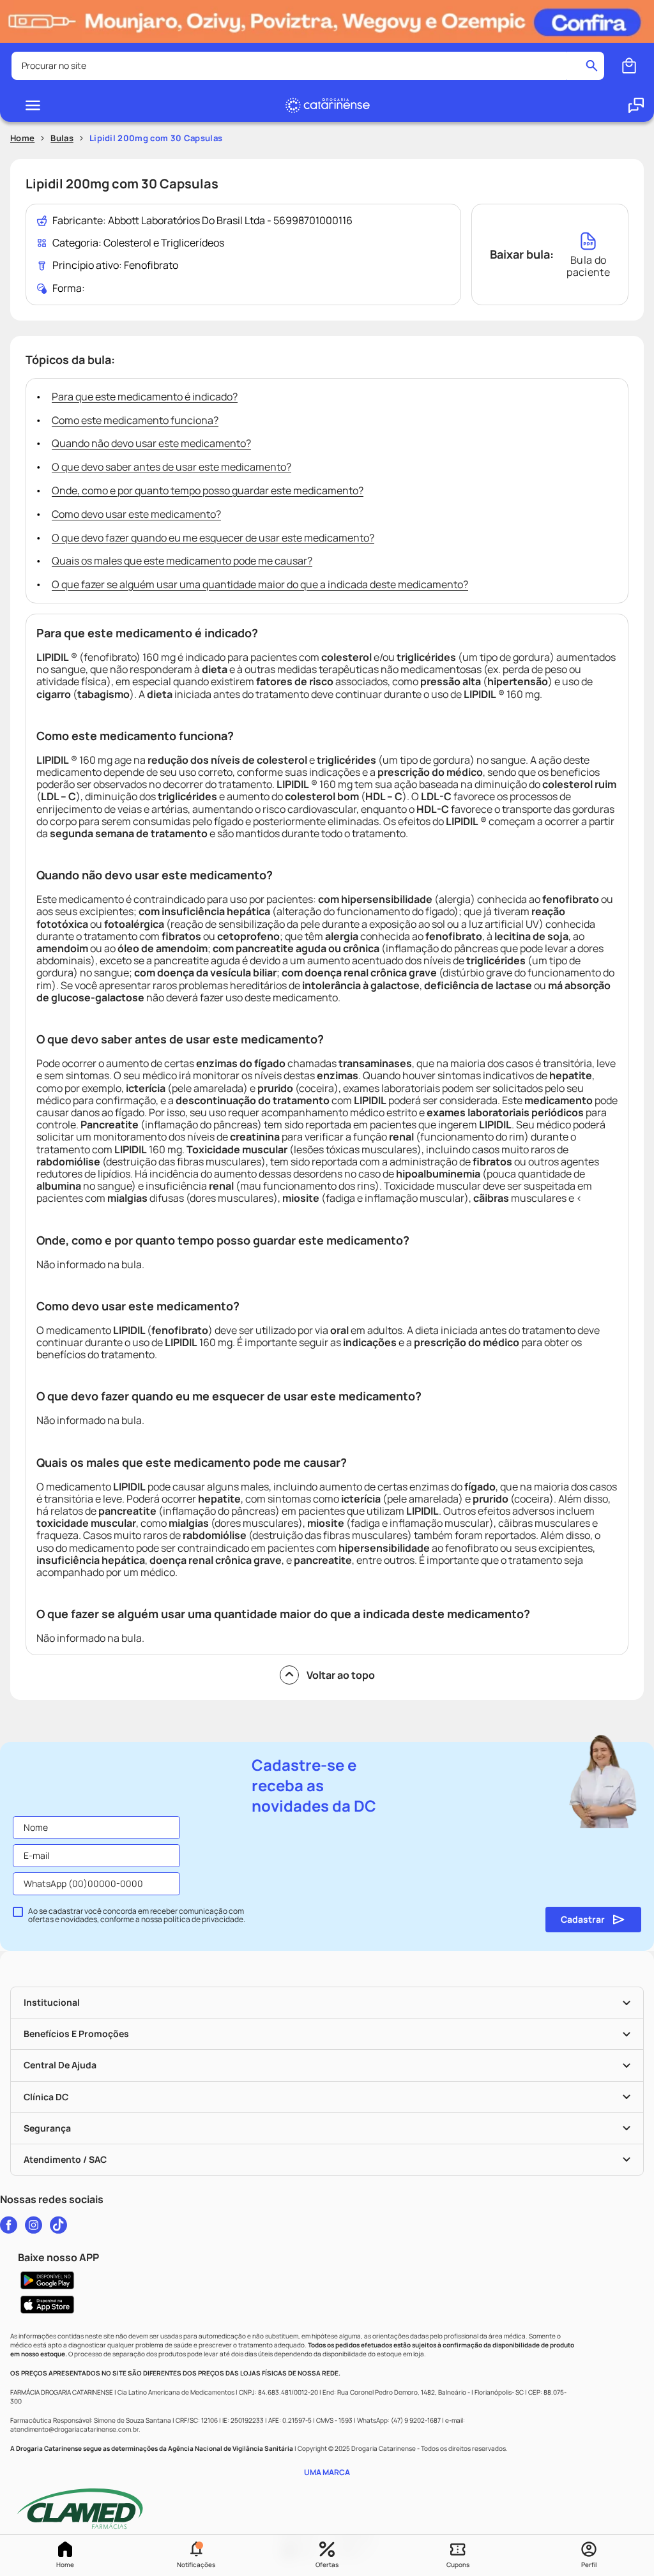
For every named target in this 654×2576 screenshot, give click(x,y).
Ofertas (327, 2565)
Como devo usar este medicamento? (136, 514)
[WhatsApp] (636, 105)
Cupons (458, 2565)
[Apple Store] (327, 2305)
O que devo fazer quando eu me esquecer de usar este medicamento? (213, 538)
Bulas (62, 138)
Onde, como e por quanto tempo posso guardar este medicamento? (208, 490)
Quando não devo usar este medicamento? (151, 443)
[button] (196, 2556)
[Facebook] (9, 2225)
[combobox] (308, 66)
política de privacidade (203, 1919)
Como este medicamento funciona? (135, 420)
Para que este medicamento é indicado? (145, 397)
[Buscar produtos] (592, 66)
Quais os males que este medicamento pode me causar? (182, 561)
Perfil (589, 2565)
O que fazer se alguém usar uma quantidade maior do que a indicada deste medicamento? (260, 584)
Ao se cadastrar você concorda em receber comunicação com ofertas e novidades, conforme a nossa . (137, 1916)
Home (65, 2565)
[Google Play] (327, 2280)
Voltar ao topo (341, 1675)
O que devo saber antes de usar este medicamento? (171, 467)
